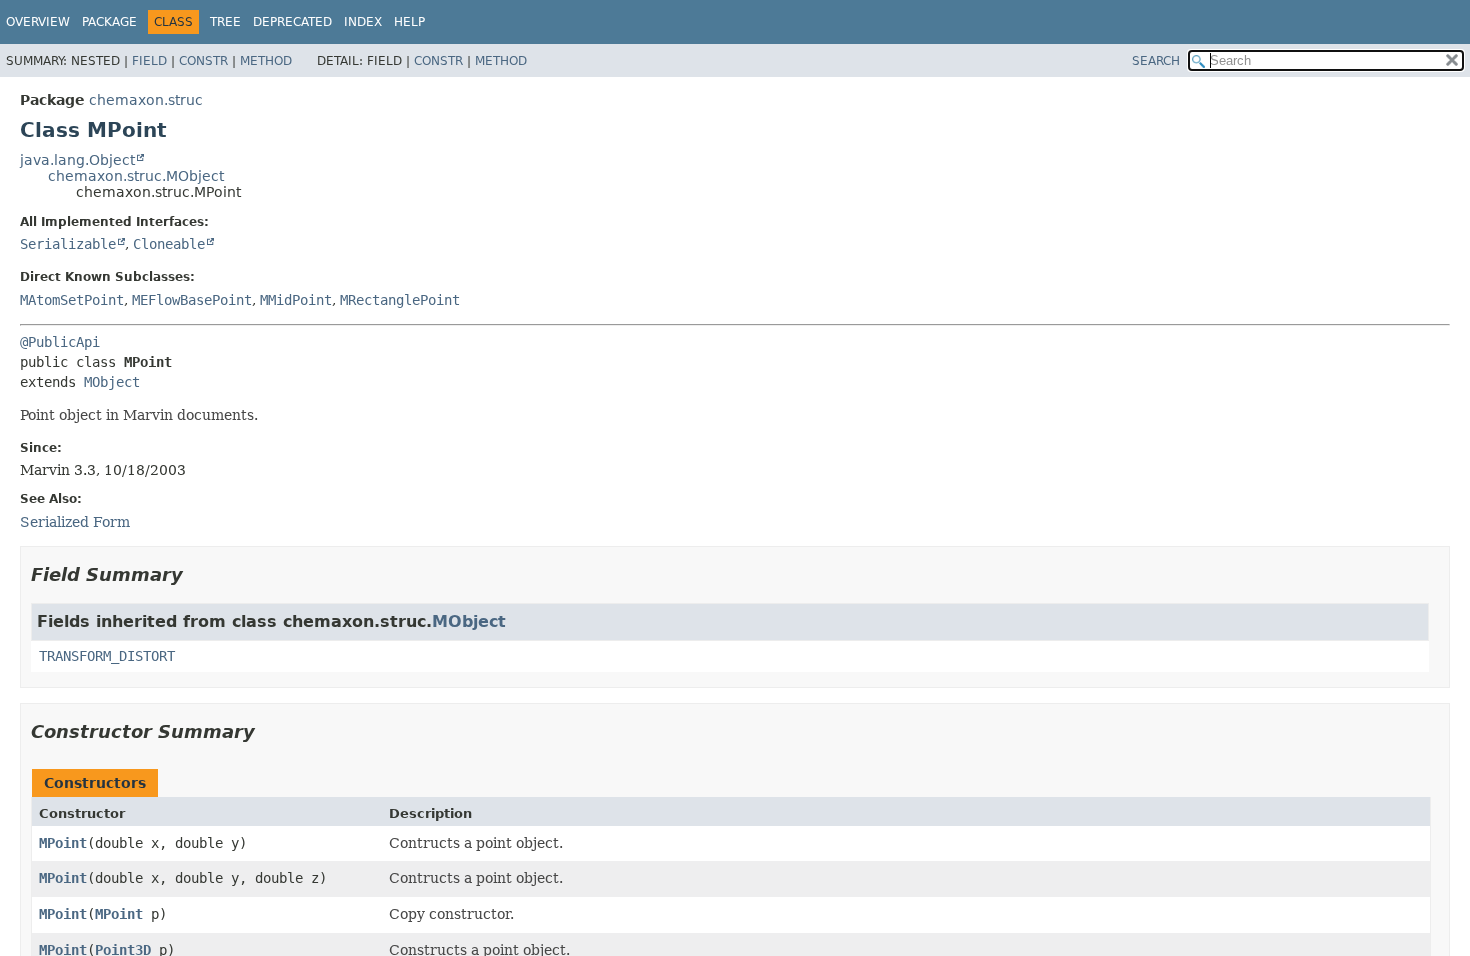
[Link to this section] (197, 574)
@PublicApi (60, 342)
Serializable (68, 244)
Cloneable (169, 244)
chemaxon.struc (146, 100)
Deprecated (292, 22)
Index (363, 22)
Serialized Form (75, 522)
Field (149, 61)
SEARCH (1156, 61)
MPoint (63, 843)
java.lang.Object (77, 160)
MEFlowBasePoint (192, 300)
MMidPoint (296, 300)
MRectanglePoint (400, 300)
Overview (38, 22)
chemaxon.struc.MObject (136, 176)
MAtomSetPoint (72, 300)
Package (109, 22)
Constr (203, 61)
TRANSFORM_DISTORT (107, 656)
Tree (225, 22)
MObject (112, 382)
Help (409, 22)
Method (266, 61)
